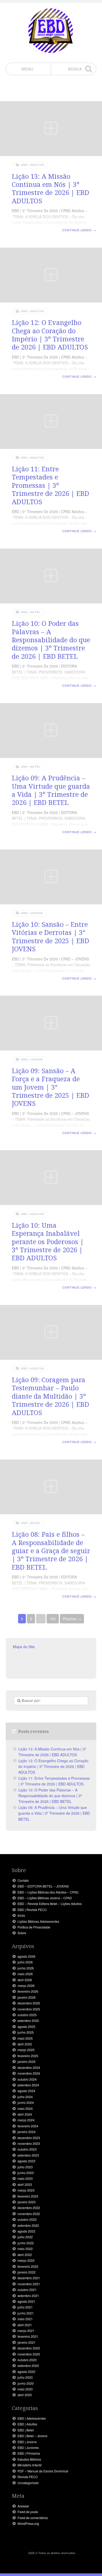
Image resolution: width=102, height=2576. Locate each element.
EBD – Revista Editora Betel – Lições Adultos (50, 1904)
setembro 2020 (28, 2366)
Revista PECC (28, 2477)
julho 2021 (25, 2307)
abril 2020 (25, 2395)
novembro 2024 (29, 2073)
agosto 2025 (26, 2027)
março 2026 (26, 1986)
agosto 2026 (26, 1956)
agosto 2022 (26, 2231)
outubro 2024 (27, 2079)
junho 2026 (26, 1968)
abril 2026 (25, 1980)
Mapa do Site (24, 1647)
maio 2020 (25, 2389)
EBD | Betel (31, 612)
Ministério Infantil (30, 2465)
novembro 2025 (29, 2009)
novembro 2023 (29, 2144)
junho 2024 (26, 2103)
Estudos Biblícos (29, 2459)
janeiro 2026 (27, 1997)
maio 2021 (25, 2319)
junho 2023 (26, 2173)
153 (53, 1619)
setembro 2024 (28, 2085)
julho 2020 (25, 2377)
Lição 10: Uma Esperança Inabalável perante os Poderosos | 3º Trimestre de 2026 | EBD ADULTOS (48, 1241)
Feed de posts (28, 2512)
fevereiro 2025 (28, 2056)
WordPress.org (28, 2524)
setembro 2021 (28, 2296)
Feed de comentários (33, 2518)
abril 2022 (25, 2255)
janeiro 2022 (27, 2272)
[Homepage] (51, 31)
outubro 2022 (27, 2219)
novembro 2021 (29, 2284)
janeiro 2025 (27, 2062)
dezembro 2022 (29, 2208)
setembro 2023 (28, 2155)
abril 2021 (25, 2325)
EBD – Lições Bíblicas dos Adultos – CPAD (48, 1892)
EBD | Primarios (29, 2453)
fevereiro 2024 (28, 2126)
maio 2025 (25, 2038)
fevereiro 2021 (28, 2336)
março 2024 (26, 2120)
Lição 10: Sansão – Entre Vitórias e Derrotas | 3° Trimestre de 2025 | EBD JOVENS (50, 936)
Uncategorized (28, 2483)
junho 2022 (26, 2243)
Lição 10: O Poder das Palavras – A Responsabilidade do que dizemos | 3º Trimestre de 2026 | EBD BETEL (51, 640)
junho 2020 (26, 2383)
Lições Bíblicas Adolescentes (38, 1921)
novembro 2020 (29, 2354)
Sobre (22, 1933)
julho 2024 (25, 2097)
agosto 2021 (26, 2301)
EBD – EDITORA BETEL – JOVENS (43, 1886)
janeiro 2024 (27, 2132)
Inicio (21, 1915)
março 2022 (26, 2260)
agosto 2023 (26, 2161)
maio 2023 (25, 2179)
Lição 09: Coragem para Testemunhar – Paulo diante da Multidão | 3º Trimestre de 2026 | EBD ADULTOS (50, 1396)
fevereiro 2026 (28, 1991)
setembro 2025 (28, 2021)
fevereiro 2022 (28, 2266)
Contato (23, 1880)
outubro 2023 (27, 2149)
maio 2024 (25, 2109)
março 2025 (26, 2050)
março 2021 (26, 2331)
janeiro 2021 (27, 2342)
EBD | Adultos (33, 165)
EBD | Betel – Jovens (32, 2436)
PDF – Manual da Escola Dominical (43, 2471)
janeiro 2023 (27, 2202)
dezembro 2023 (29, 2138)
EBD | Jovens (32, 913)
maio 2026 (25, 1974)
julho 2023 (25, 2167)
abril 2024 (25, 2114)
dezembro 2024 (29, 2068)
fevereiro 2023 (28, 2196)
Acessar (23, 2506)
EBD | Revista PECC (32, 1910)
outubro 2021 (27, 2290)
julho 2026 (25, 1962)
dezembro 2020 (29, 2348)
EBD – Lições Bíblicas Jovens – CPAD (45, 1898)
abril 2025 (25, 2044)
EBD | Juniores (28, 2448)
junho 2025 (26, 2032)
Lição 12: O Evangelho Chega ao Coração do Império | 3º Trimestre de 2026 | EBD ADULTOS (50, 335)
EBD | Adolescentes (32, 2418)
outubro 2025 (27, 2015)
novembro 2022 (29, 2214)
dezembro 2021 (29, 2278)
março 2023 (26, 2190)
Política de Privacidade (34, 1927)
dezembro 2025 (29, 2003)
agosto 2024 (26, 2091)
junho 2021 (26, 2313)
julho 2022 (25, 2237)
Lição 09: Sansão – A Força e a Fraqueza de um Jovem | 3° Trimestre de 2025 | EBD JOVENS (50, 1087)
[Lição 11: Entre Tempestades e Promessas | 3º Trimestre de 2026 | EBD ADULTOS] (51, 422)
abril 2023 (25, 2185)
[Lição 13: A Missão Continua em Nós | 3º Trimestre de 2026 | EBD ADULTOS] (51, 129)
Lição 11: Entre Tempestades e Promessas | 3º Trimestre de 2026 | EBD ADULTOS (50, 485)
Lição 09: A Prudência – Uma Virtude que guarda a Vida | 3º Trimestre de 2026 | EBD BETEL (51, 790)
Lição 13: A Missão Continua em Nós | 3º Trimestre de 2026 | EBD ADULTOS (50, 188)
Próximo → (72, 1619)
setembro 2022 (28, 2225)
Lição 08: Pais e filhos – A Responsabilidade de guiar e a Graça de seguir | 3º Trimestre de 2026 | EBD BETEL (51, 1550)
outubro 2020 (27, 2360)
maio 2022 (25, 2249)
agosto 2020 (26, 2372)
